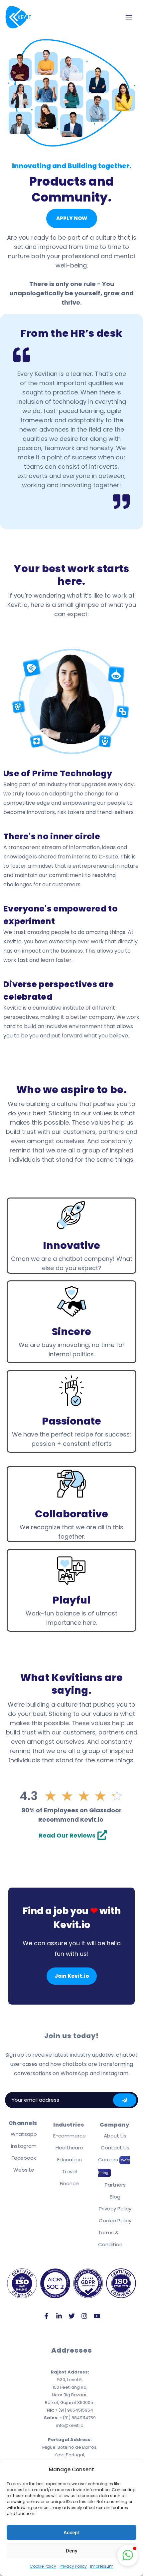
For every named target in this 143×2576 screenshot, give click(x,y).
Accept (72, 2533)
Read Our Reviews (67, 1835)
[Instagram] (84, 2316)
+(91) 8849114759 (70, 2418)
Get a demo (125, 2100)
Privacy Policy (73, 2566)
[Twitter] (71, 2316)
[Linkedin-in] (59, 2316)
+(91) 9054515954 (70, 2410)
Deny (71, 2551)
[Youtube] (97, 2316)
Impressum (102, 2566)
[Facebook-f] (46, 2316)
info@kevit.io (70, 2425)
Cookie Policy (43, 2566)
